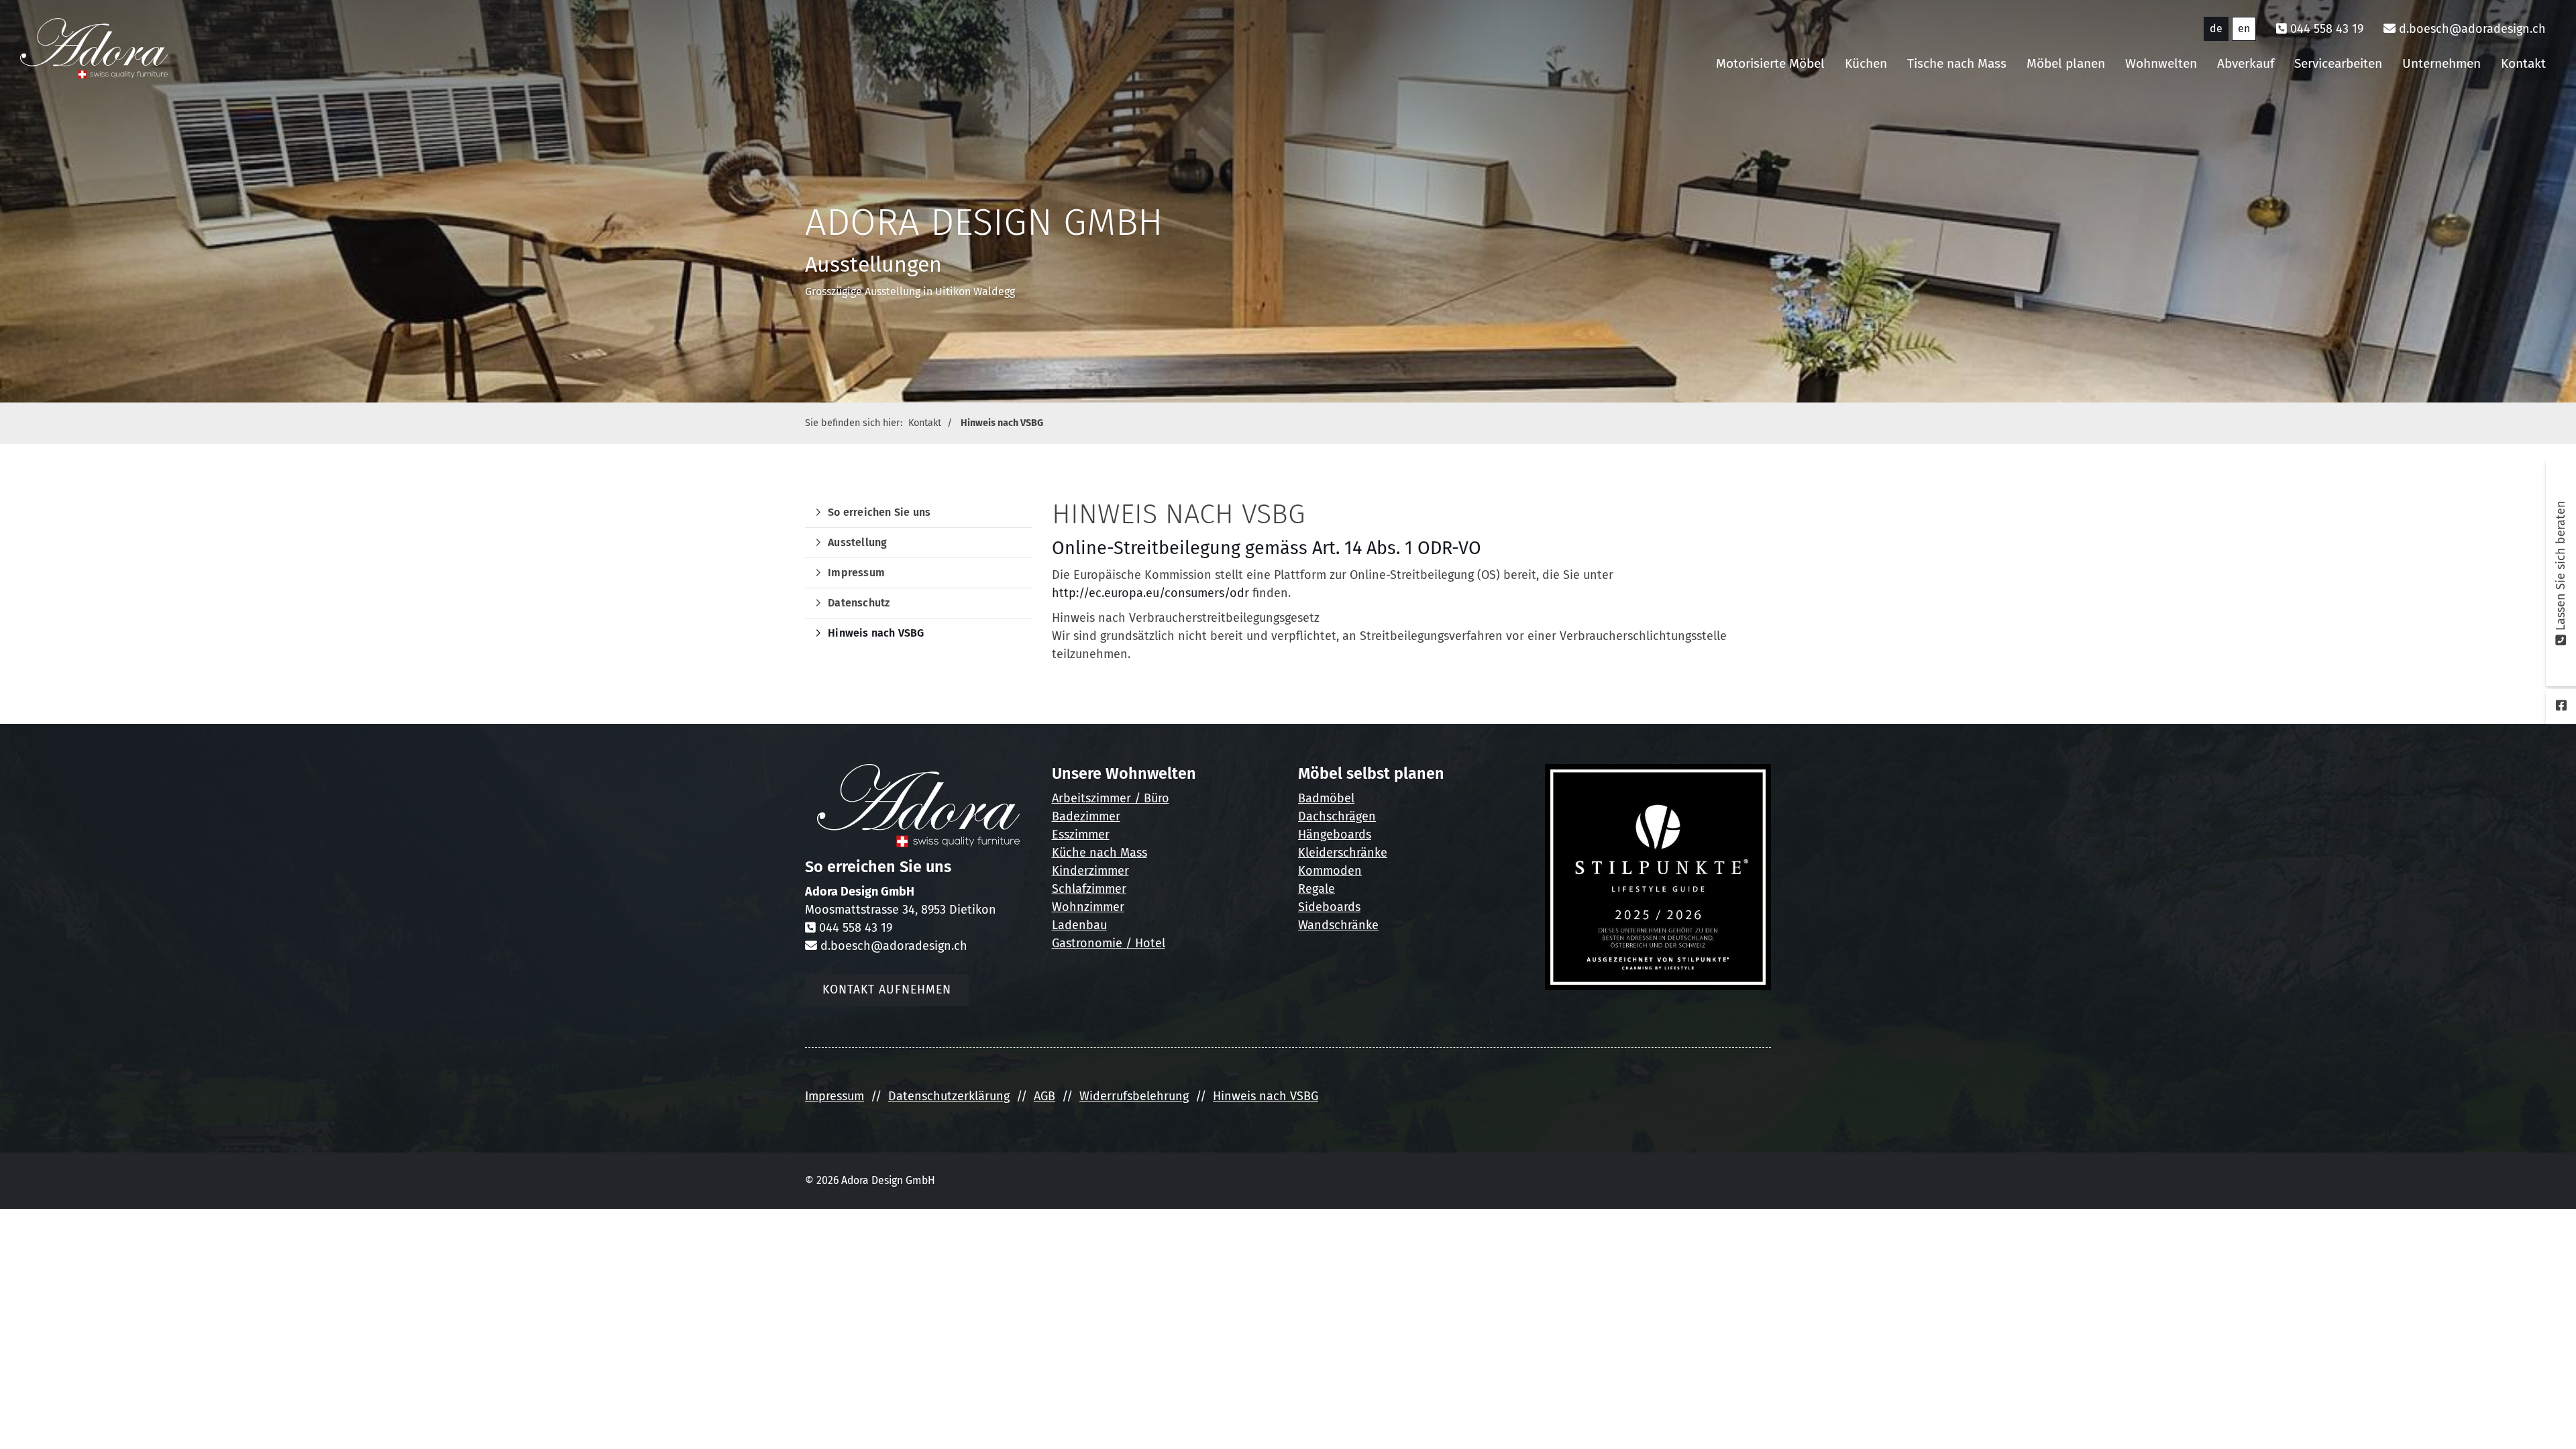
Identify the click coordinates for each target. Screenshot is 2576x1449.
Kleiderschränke (1343, 853)
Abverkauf (2246, 63)
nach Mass (1117, 853)
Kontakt (2523, 63)
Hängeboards (1335, 835)
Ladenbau (1079, 925)
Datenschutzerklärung (949, 1096)
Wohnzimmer (1088, 907)
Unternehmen (2441, 63)
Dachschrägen (1337, 816)
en (2244, 29)
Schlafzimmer (1089, 889)
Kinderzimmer (1090, 871)
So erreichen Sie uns (879, 512)
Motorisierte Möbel (1770, 63)
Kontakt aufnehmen (887, 990)
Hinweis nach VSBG (1002, 423)
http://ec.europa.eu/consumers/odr (1150, 593)
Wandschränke (1338, 925)
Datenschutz (859, 603)
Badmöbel (1326, 798)
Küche (1069, 853)
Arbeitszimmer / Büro (1111, 798)
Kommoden (1330, 871)
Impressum (856, 573)
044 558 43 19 (2327, 29)
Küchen (1866, 63)
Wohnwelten (2161, 63)
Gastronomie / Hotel (1109, 943)
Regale (1317, 889)
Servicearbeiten (2338, 63)
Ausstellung (857, 542)
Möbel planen (2066, 63)
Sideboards (1329, 907)
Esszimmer (1081, 835)
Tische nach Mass (1957, 63)
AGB (1044, 1096)
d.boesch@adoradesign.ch (2472, 29)
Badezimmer (1086, 816)
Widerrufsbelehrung (1134, 1096)
